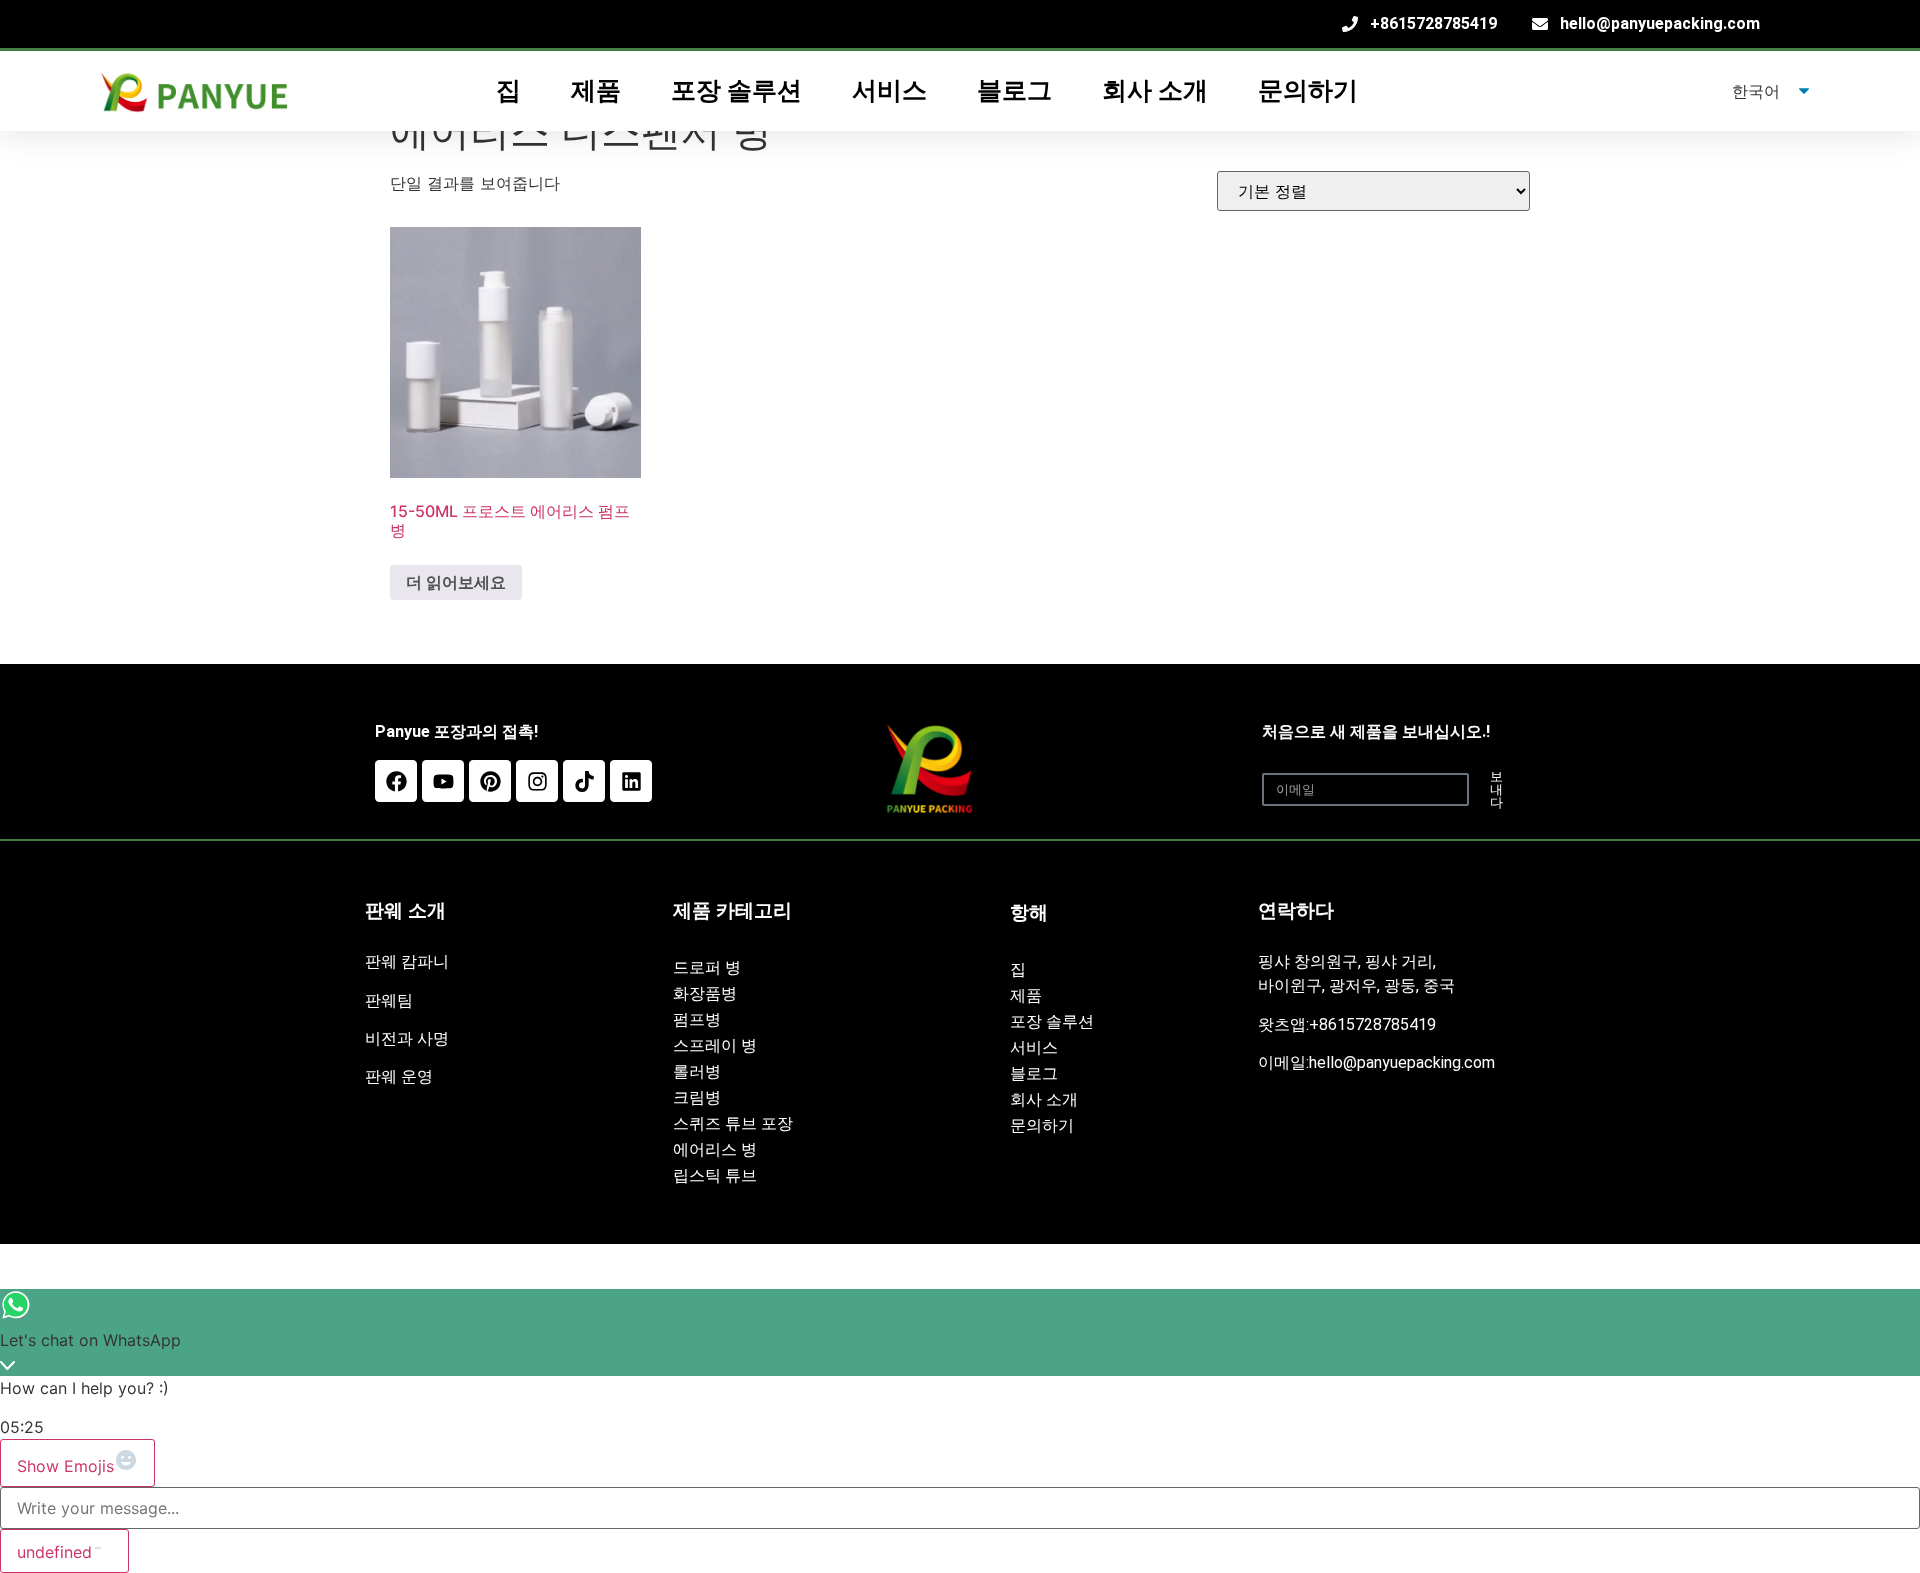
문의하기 (1308, 90)
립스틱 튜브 (715, 1175)
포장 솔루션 (1052, 1021)
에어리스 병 (715, 1149)
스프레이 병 (715, 1045)
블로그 (1014, 90)
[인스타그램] (537, 781)
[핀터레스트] (490, 781)
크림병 (697, 1097)
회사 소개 (1155, 90)
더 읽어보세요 (456, 582)
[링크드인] (631, 781)
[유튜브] (443, 781)
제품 (1026, 995)
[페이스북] (396, 781)
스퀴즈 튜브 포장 (733, 1123)
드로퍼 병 (707, 967)
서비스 (1034, 1047)
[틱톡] (584, 781)
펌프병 (697, 1019)
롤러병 (697, 1071)
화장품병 (705, 993)
